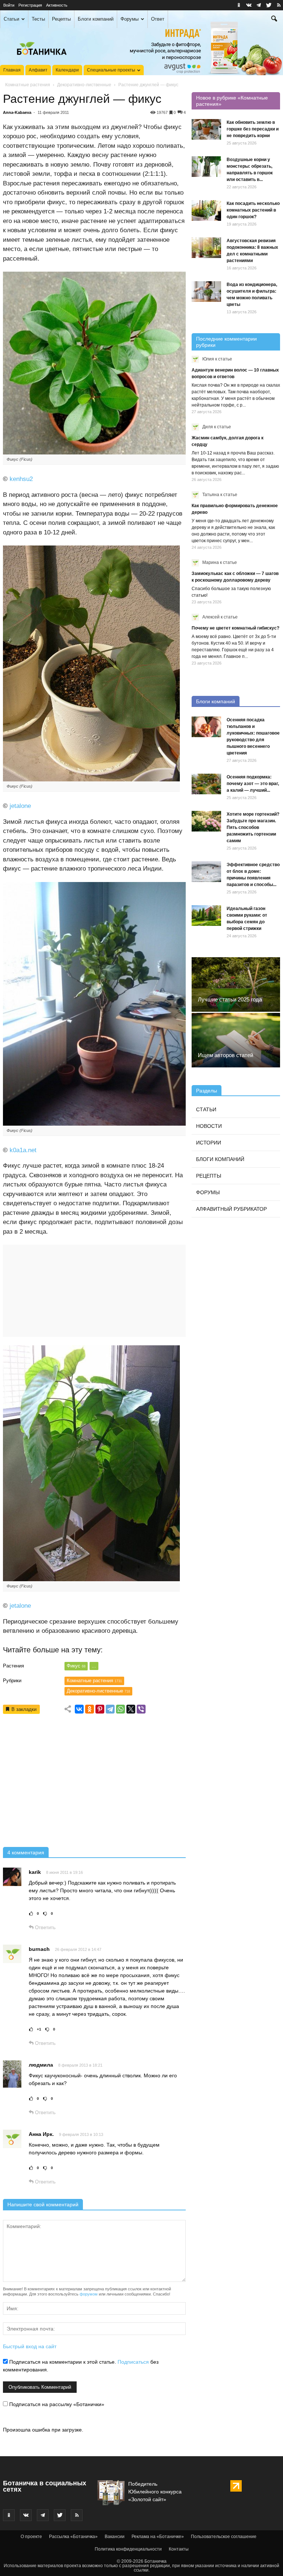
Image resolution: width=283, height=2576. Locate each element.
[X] (131, 1709)
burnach (39, 1949)
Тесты (38, 19)
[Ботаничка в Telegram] (259, 5)
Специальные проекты (111, 70)
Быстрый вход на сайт (30, 2346)
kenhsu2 (21, 479)
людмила (41, 2065)
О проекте (31, 2537)
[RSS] (279, 5)
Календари (67, 70)
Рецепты (61, 19)
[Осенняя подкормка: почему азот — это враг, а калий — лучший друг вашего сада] (206, 784)
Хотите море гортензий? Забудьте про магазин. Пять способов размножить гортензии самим (253, 827)
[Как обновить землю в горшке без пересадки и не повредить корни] (206, 129)
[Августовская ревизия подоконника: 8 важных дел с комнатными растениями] (206, 248)
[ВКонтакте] (79, 1709)
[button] (274, 20)
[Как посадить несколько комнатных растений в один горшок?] (206, 210)
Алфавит (38, 70)
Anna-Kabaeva (17, 112)
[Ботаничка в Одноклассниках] (239, 5)
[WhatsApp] (120, 1709)
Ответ (158, 19)
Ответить (45, 1927)
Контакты (179, 2549)
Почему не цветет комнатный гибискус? (235, 628)
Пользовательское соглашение (224, 2537)
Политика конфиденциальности (128, 2549)
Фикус (76, 1666)
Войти (9, 5)
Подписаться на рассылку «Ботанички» (56, 2404)
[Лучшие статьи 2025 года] (236, 984)
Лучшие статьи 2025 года (230, 999)
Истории (209, 1143)
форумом (89, 2294)
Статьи (11, 19)
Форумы (130, 19)
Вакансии (115, 2537)
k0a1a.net (23, 1150)
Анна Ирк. (41, 2134)
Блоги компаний (96, 19)
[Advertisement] (94, 1783)
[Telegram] (110, 1709)
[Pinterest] (100, 1709)
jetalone (20, 806)
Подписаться (133, 2362)
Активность (57, 5)
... (94, 1666)
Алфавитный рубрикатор (231, 1209)
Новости (209, 1126)
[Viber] (141, 1709)
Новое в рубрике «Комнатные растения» (232, 101)
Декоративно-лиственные (84, 85)
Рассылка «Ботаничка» (73, 2537)
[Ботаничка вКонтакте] (249, 5)
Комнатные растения (28, 85)
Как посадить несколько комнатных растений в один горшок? (253, 210)
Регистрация (30, 5)
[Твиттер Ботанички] (269, 5)
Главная (12, 70)
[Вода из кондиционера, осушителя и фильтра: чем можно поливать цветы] (206, 292)
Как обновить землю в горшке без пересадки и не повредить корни (253, 129)
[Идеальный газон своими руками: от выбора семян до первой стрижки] (206, 916)
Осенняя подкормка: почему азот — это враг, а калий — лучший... (253, 784)
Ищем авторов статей (226, 1055)
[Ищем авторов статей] (236, 1040)
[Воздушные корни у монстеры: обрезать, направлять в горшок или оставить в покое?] (206, 167)
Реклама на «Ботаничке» (158, 2537)
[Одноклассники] (90, 1709)
